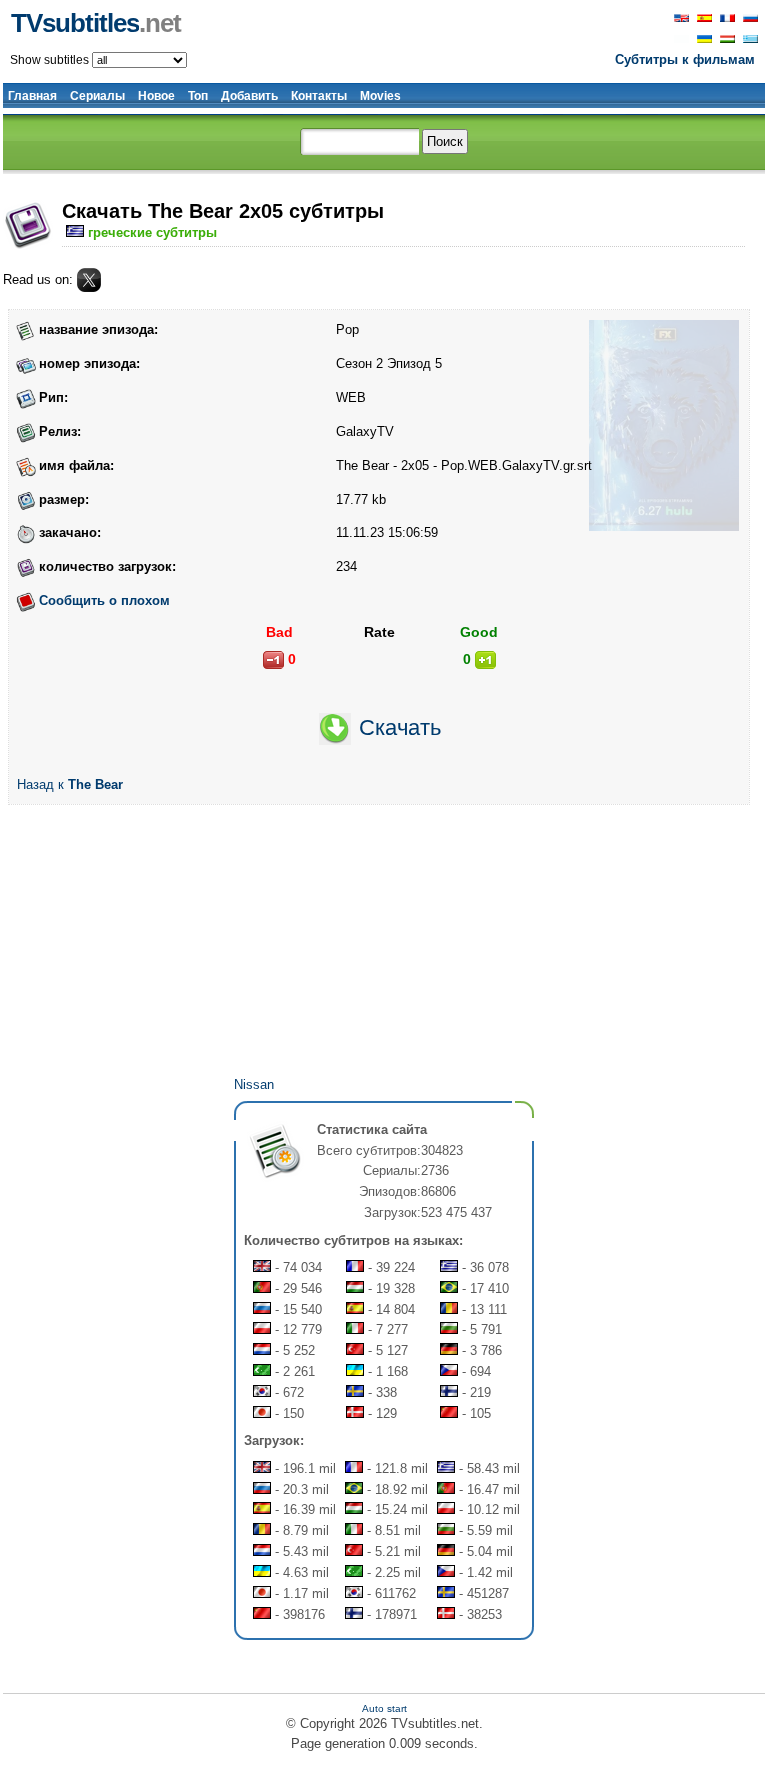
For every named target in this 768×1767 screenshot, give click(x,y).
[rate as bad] (273, 660)
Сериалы (97, 96)
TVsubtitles (96, 23)
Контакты (319, 96)
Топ (198, 96)
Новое (156, 96)
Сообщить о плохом (104, 600)
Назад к (70, 784)
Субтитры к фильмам (685, 59)
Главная (32, 96)
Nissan (254, 1084)
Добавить (249, 96)
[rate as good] (485, 660)
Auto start (384, 1708)
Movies (380, 96)
